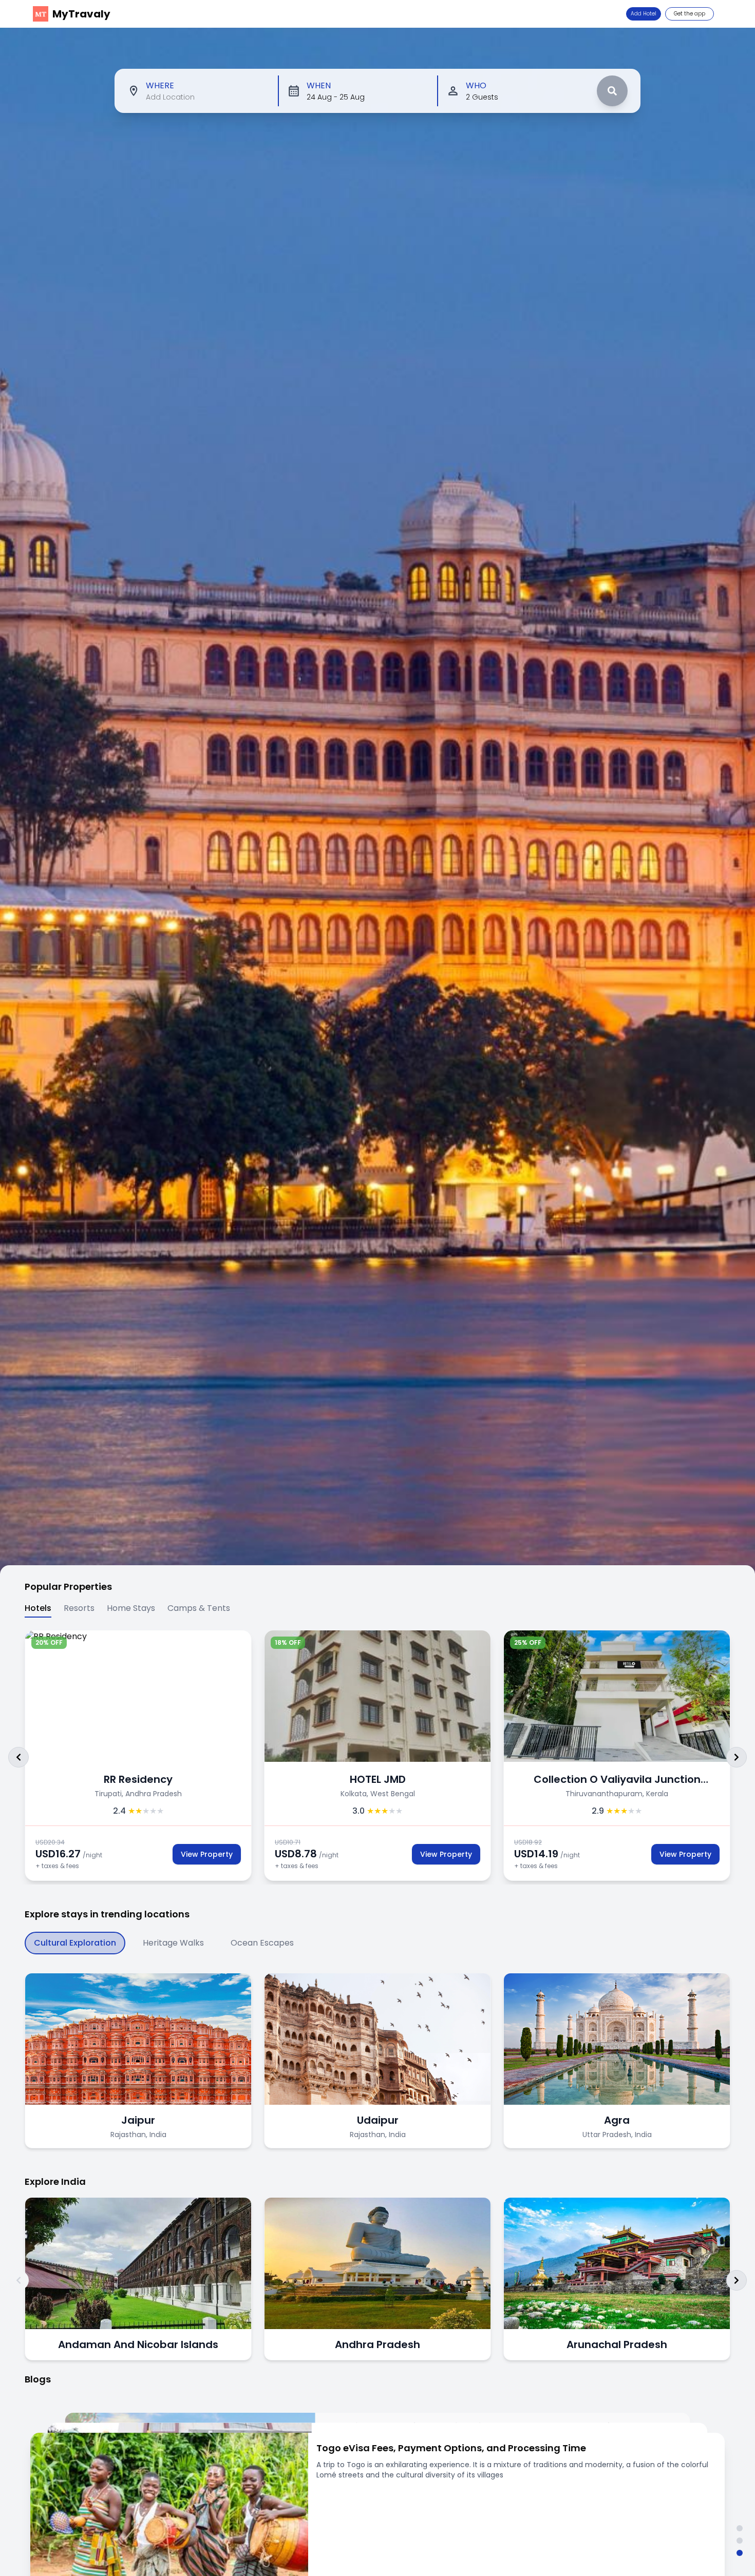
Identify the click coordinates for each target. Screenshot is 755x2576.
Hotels (38, 1608)
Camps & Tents (199, 1608)
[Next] (737, 1757)
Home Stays (131, 1608)
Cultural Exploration (75, 1943)
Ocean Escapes (262, 1943)
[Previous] (18, 1757)
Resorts (79, 1608)
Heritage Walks (173, 1943)
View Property (195, 1854)
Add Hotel (644, 14)
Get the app (690, 14)
